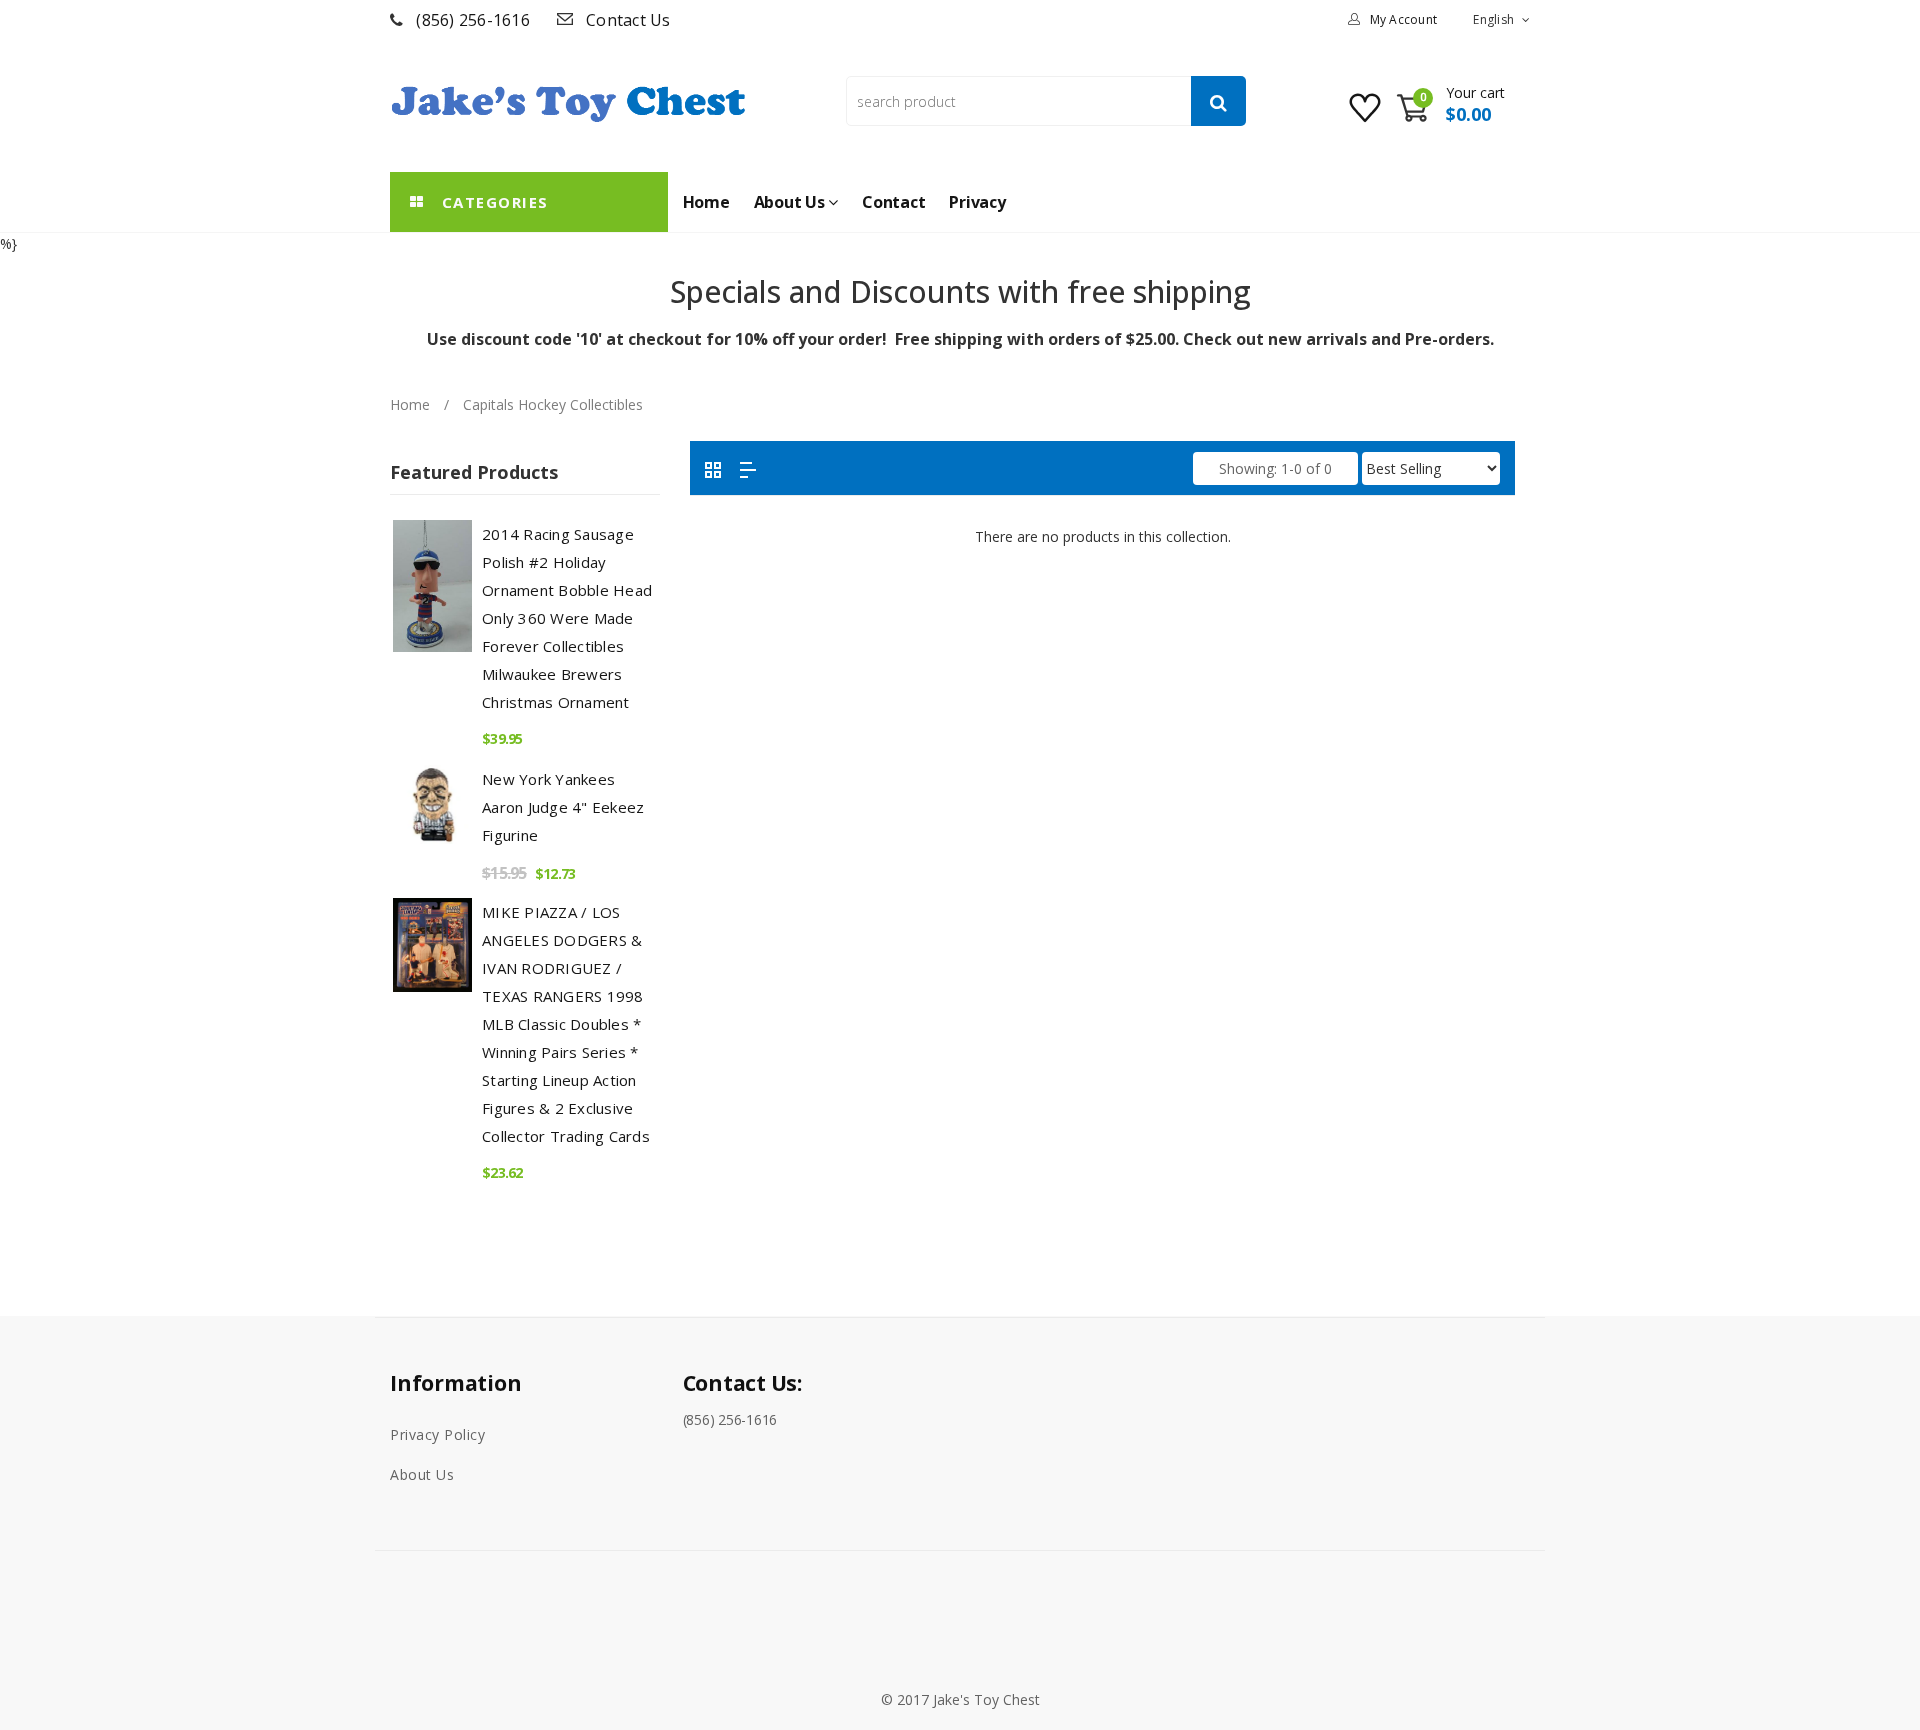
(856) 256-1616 (473, 20)
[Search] (1218, 101)
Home (410, 404)
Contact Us (628, 20)
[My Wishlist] (1367, 115)
